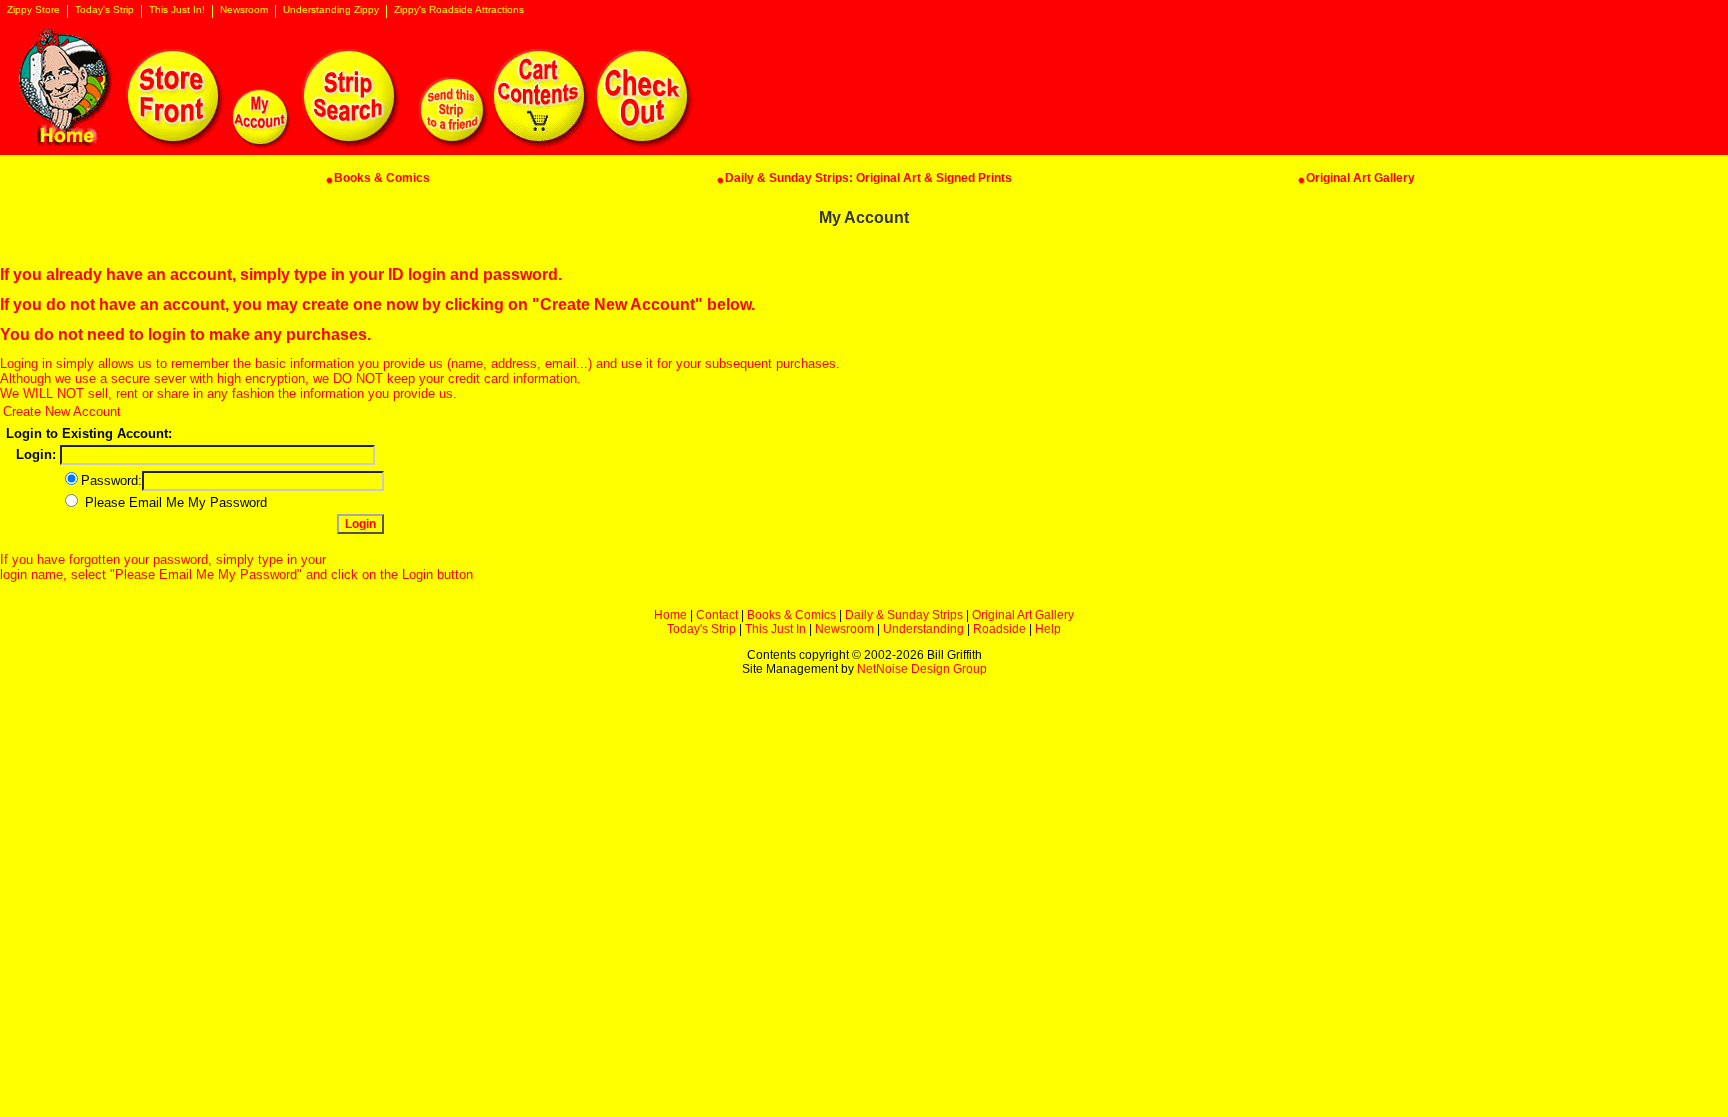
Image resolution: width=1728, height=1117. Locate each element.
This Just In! (177, 10)
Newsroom (244, 10)
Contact (717, 615)
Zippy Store (33, 10)
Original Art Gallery (1023, 615)
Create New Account (62, 411)
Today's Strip (104, 10)
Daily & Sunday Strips (904, 615)
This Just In (775, 629)
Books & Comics (791, 615)
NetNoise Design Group (922, 669)
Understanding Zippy (331, 10)
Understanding (923, 629)
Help (1048, 629)
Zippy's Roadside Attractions (459, 10)
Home (670, 615)
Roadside (999, 629)
